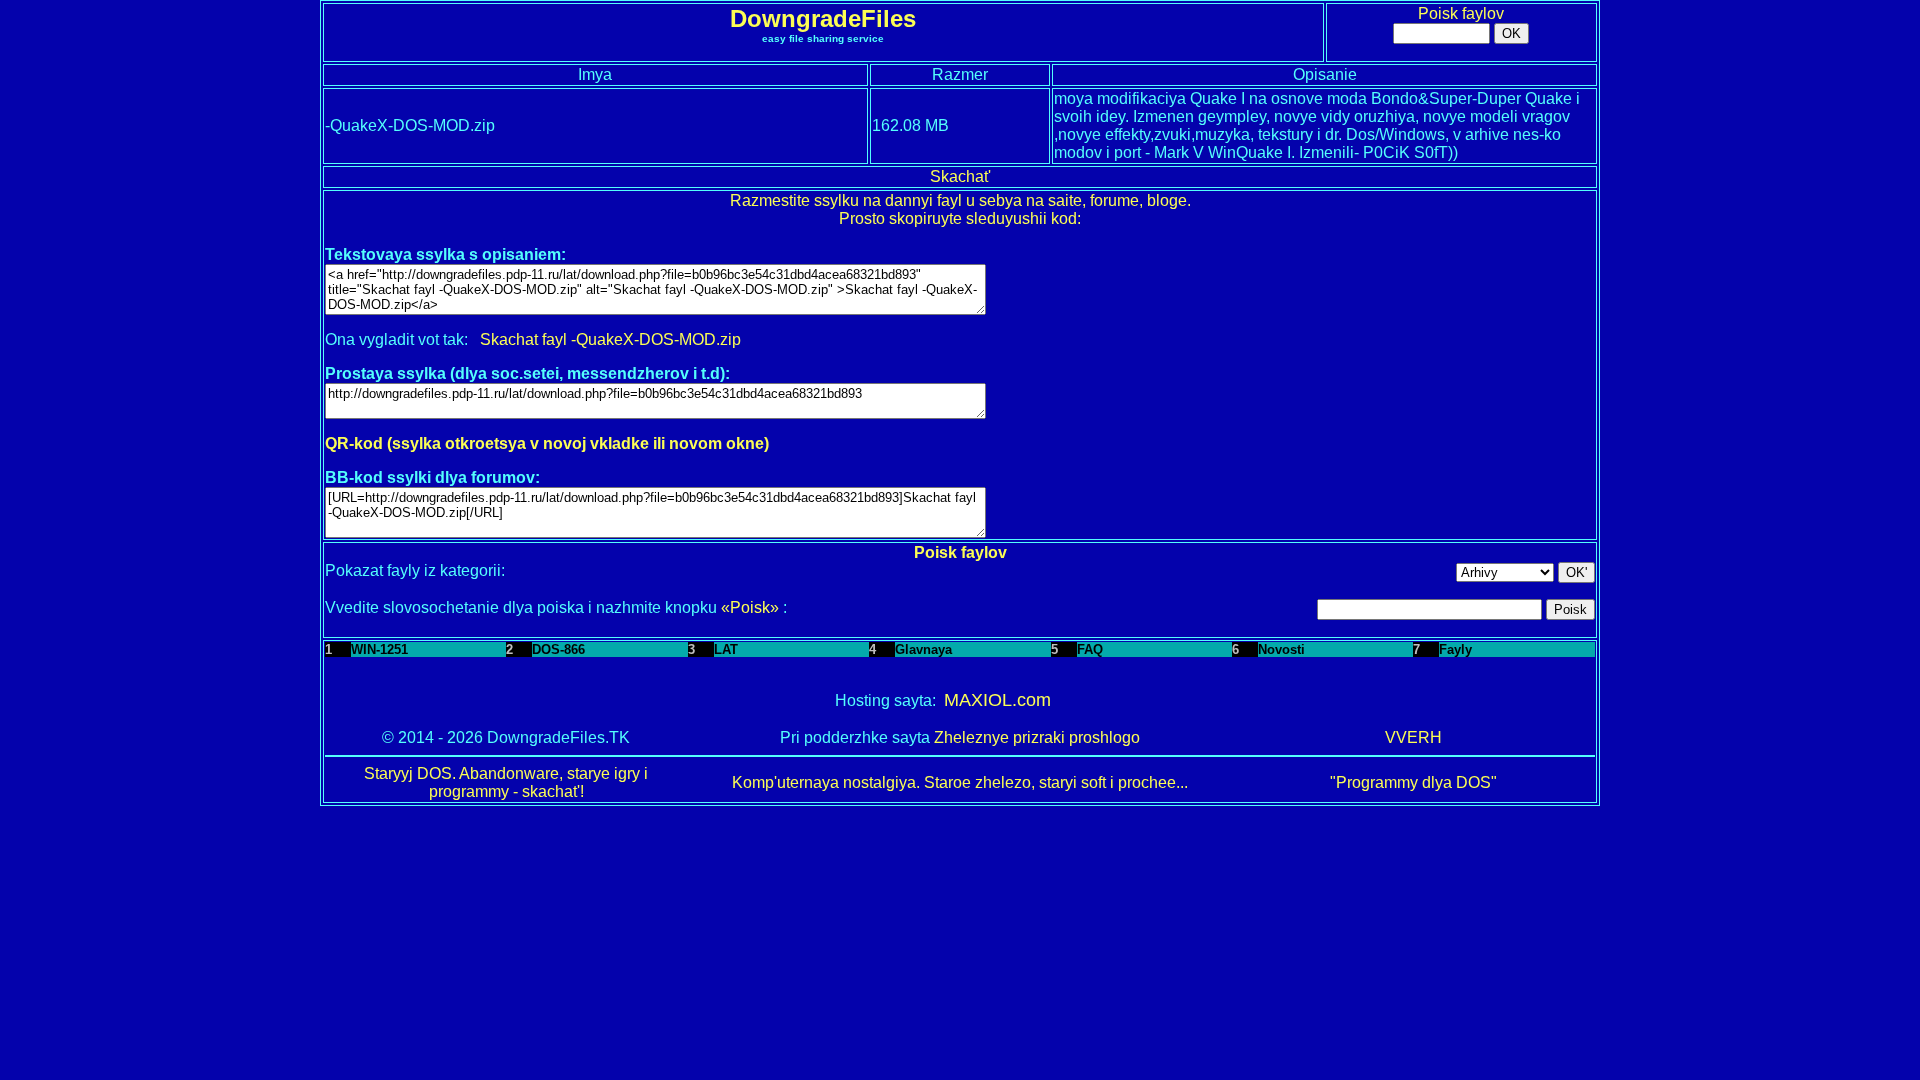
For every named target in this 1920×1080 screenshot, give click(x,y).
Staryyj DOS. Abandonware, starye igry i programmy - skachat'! (506, 782)
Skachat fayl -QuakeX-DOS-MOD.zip (610, 339)
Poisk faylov (1461, 13)
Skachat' (960, 176)
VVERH (1413, 737)
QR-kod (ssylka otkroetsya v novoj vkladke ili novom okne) (547, 443)
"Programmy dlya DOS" (1413, 782)
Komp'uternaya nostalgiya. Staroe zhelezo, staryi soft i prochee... (960, 782)
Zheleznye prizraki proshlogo (1037, 737)
